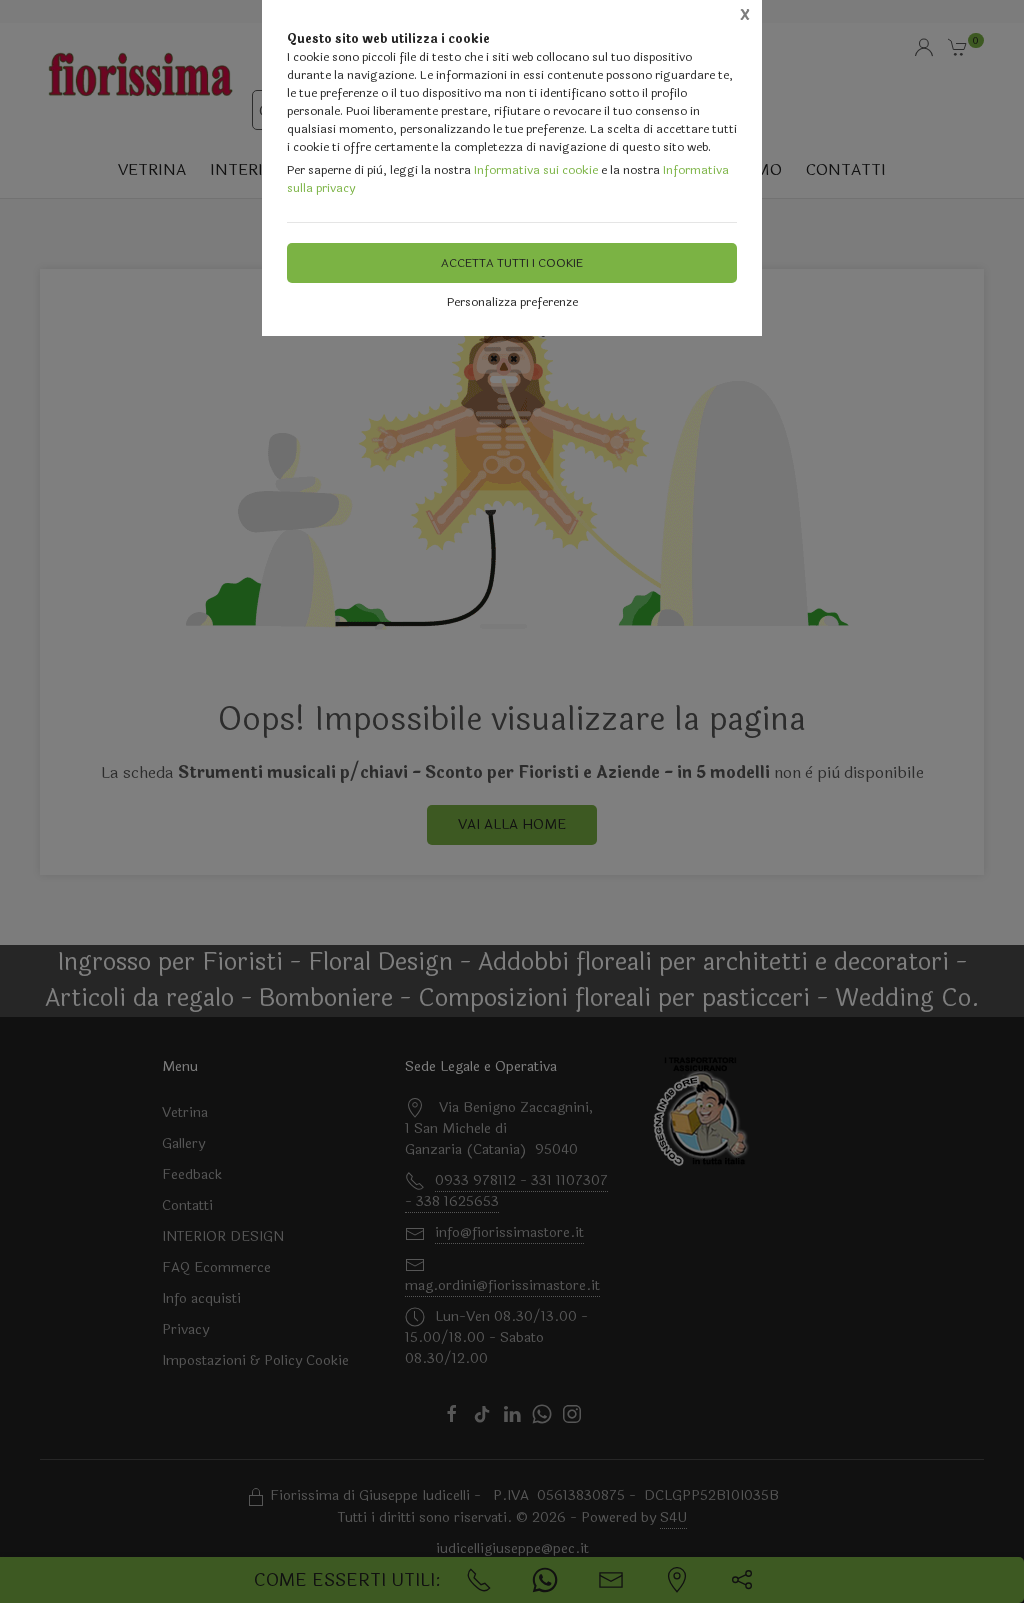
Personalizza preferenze (512, 302)
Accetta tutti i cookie (512, 263)
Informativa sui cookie (536, 170)
